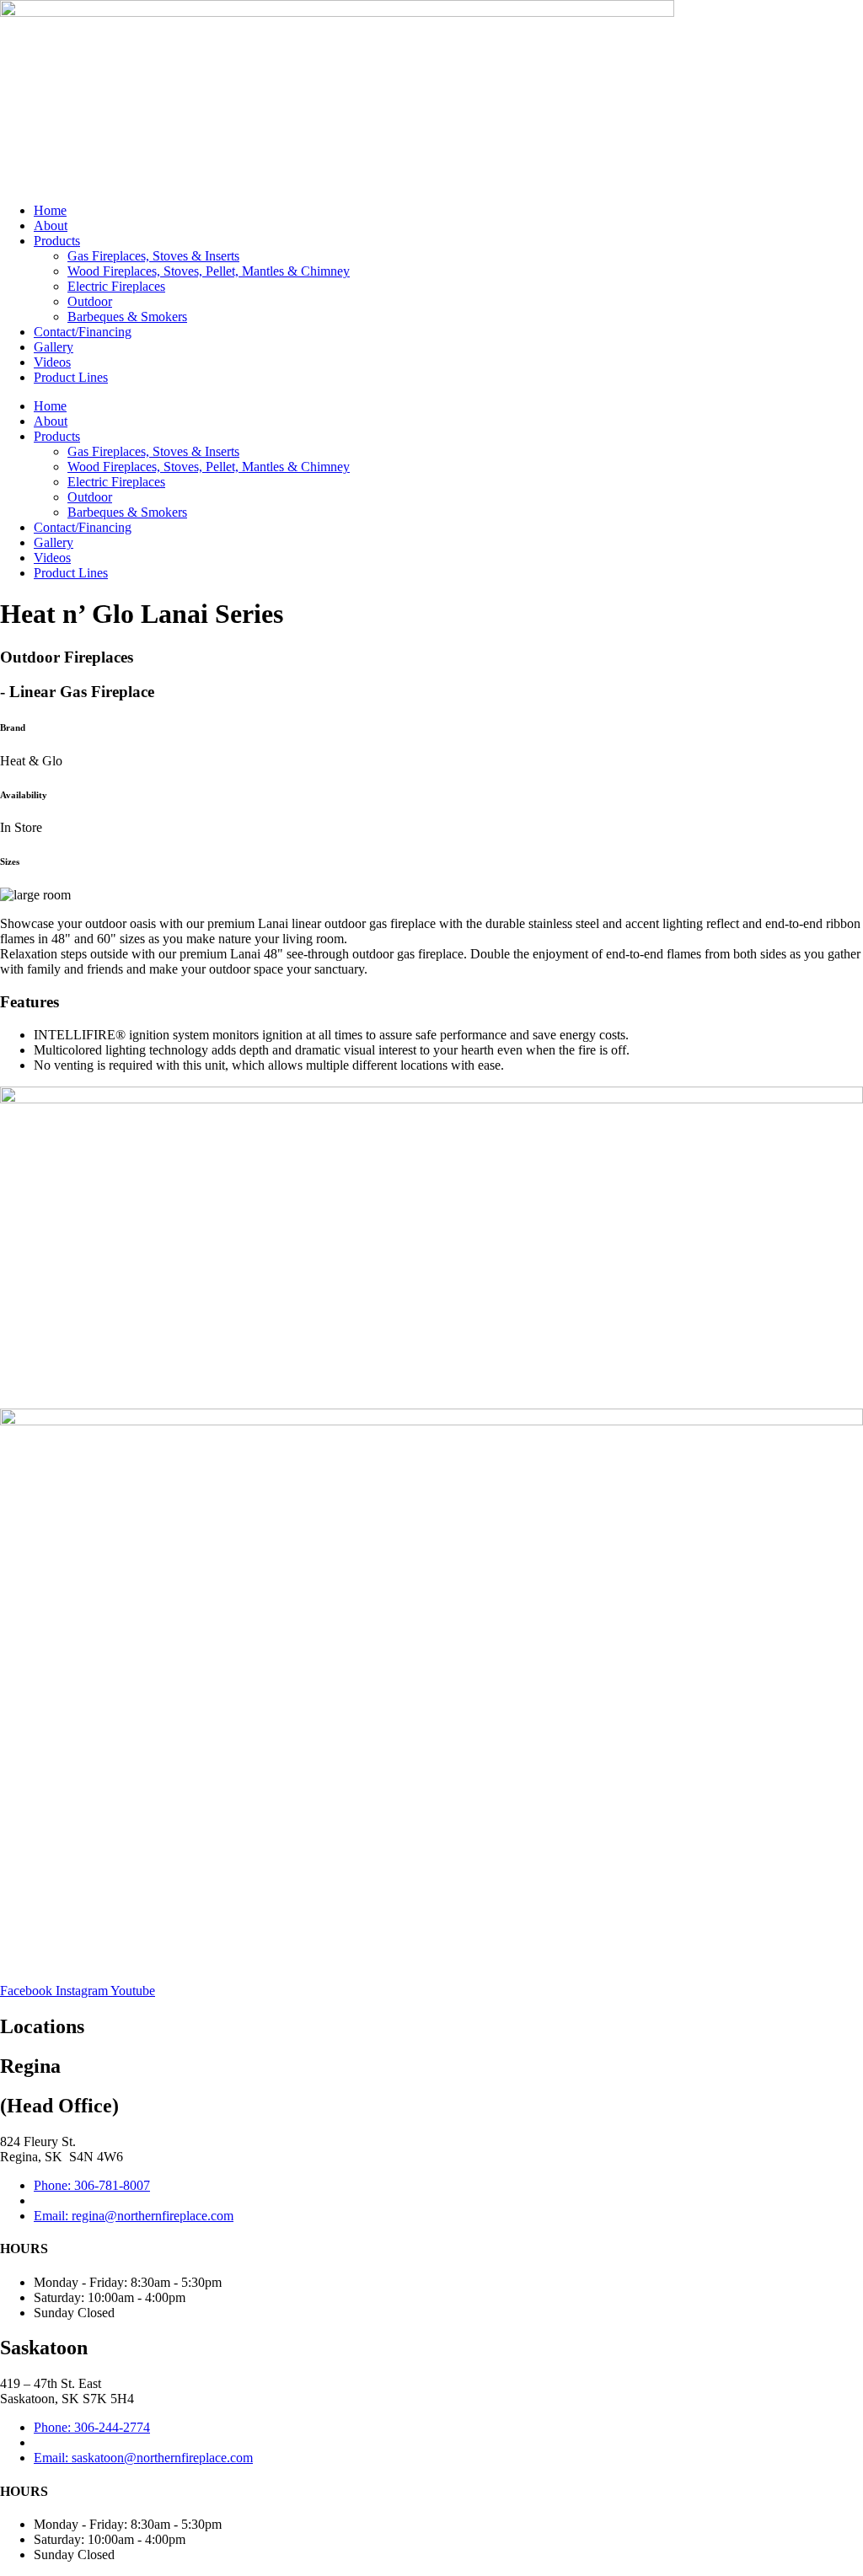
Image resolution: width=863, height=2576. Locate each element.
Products (57, 241)
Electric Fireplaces (116, 286)
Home (50, 210)
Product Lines (71, 377)
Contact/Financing (83, 332)
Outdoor (90, 301)
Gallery (54, 347)
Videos (52, 362)
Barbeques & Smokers (127, 317)
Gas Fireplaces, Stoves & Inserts (153, 256)
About (51, 225)
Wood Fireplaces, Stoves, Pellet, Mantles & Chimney (209, 271)
